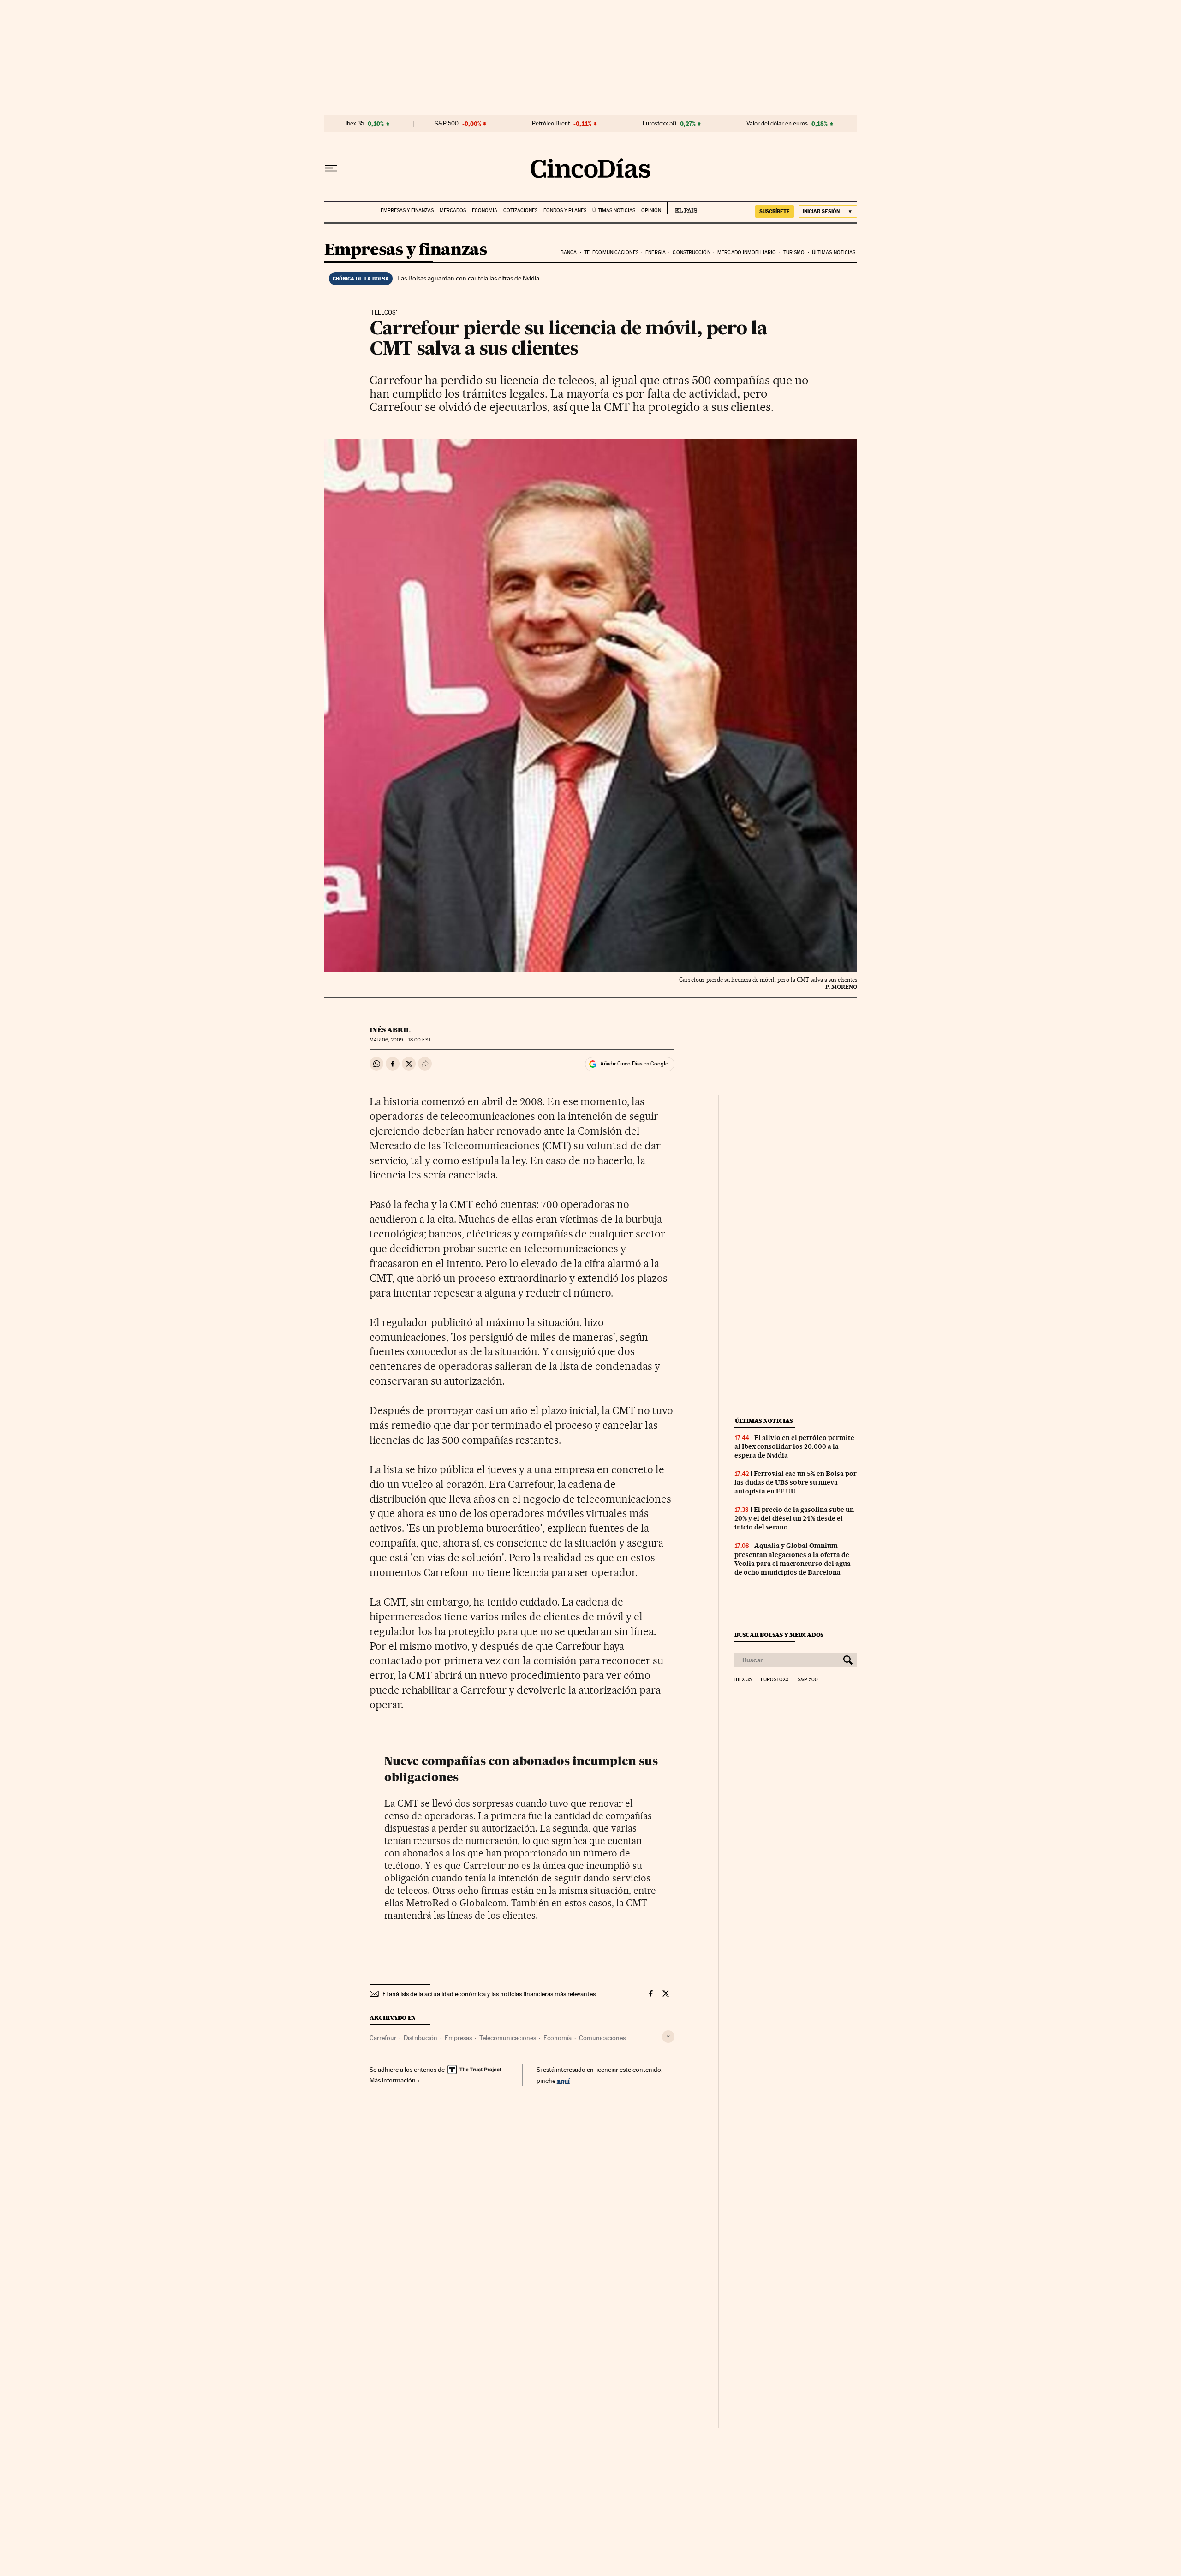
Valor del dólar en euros (777, 124)
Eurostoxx (775, 1680)
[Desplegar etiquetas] (668, 2037)
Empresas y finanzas (407, 211)
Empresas (458, 2038)
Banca (569, 253)
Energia (656, 253)
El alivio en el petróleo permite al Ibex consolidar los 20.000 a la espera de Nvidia (794, 1446)
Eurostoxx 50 (659, 124)
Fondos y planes (565, 211)
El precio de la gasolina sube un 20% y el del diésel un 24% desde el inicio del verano (794, 1518)
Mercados (453, 211)
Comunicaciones (602, 2038)
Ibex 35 (355, 124)
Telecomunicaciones (611, 253)
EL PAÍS (682, 208)
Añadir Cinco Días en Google (634, 1064)
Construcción (691, 253)
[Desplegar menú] (331, 168)
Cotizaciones (520, 211)
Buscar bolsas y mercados (779, 1635)
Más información (393, 2080)
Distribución (421, 2038)
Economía (485, 211)
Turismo (794, 253)
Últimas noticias (614, 211)
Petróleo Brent (551, 124)
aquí (563, 2080)
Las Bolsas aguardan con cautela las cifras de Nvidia (468, 278)
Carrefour (383, 2038)
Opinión (651, 211)
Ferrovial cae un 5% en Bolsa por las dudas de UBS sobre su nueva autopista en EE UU (796, 1482)
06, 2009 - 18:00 (400, 1040)
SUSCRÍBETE (775, 211)
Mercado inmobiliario (747, 253)
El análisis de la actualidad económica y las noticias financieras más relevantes (489, 1994)
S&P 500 (447, 124)
